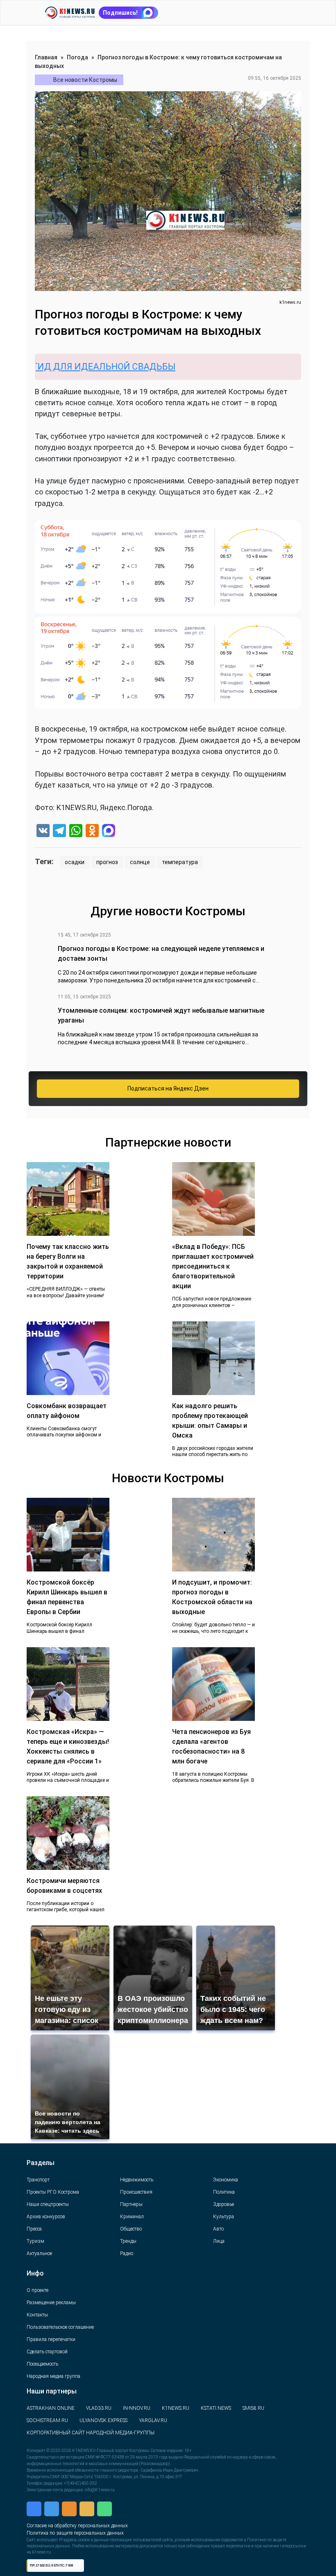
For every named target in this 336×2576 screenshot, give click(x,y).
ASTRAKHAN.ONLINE (51, 2408)
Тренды (128, 2241)
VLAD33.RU (99, 2408)
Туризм (35, 2241)
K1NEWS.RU (176, 2408)
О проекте (37, 2290)
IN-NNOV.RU (137, 2408)
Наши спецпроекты (48, 2204)
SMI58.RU (253, 2408)
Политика (224, 2192)
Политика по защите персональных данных (86, 2523)
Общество (131, 2229)
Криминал (132, 2217)
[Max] (109, 832)
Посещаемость (42, 2364)
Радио (127, 2253)
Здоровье (224, 2204)
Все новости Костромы (85, 80)
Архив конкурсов (46, 2217)
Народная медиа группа (53, 2376)
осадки (75, 862)
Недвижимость (137, 2180)
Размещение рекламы (51, 2303)
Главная (46, 57)
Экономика (226, 2180)
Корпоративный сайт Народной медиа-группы (91, 2433)
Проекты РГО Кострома (53, 2192)
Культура (224, 2217)
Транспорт (38, 2180)
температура (180, 862)
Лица (219, 2241)
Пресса (34, 2229)
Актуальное (39, 2253)
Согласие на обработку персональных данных (90, 2514)
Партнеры (131, 2204)
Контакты (37, 2315)
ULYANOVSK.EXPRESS (103, 2420)
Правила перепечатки (51, 2339)
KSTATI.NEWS (216, 2408)
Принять (137, 2549)
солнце (140, 862)
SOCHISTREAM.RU (47, 2420)
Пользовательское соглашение (60, 2327)
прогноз (107, 862)
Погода (77, 57)
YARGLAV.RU (153, 2420)
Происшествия (136, 2192)
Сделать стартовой (47, 2352)
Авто (218, 2229)
